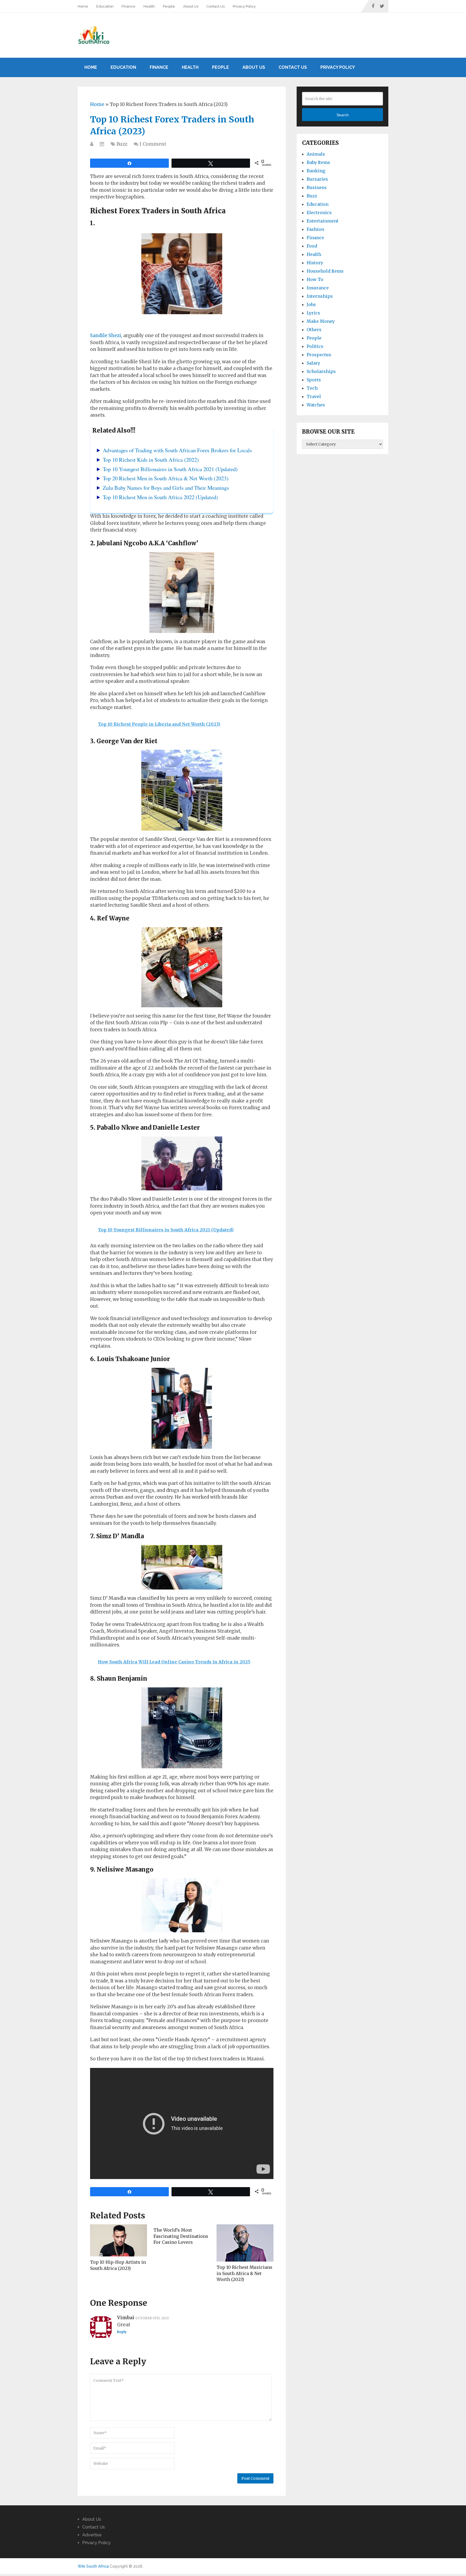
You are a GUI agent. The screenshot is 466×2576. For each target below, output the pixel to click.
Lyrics (313, 313)
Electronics (319, 213)
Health (149, 6)
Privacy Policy (244, 6)
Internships (320, 296)
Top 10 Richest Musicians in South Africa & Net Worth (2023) (244, 2273)
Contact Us (215, 6)
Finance (129, 6)
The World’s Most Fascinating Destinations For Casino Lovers (181, 2236)
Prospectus (319, 355)
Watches (316, 405)
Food (312, 246)
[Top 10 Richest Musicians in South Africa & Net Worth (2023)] (245, 2243)
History (315, 263)
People (169, 6)
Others (314, 330)
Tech (312, 388)
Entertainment (323, 221)
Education (105, 6)
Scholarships (321, 371)
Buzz (122, 144)
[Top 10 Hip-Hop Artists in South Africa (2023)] (119, 2240)
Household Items (325, 271)
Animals (316, 154)
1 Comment (153, 144)
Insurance (318, 288)
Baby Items (318, 162)
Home (83, 6)
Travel (314, 396)
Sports (314, 380)
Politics (315, 346)
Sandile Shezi (106, 335)
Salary (313, 363)
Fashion (315, 229)
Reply (122, 2332)
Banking (316, 171)
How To (315, 279)
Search (343, 115)
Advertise (92, 2535)
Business (317, 187)
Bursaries (317, 179)
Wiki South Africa (93, 2566)
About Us (191, 6)
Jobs (311, 304)
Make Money (321, 321)
